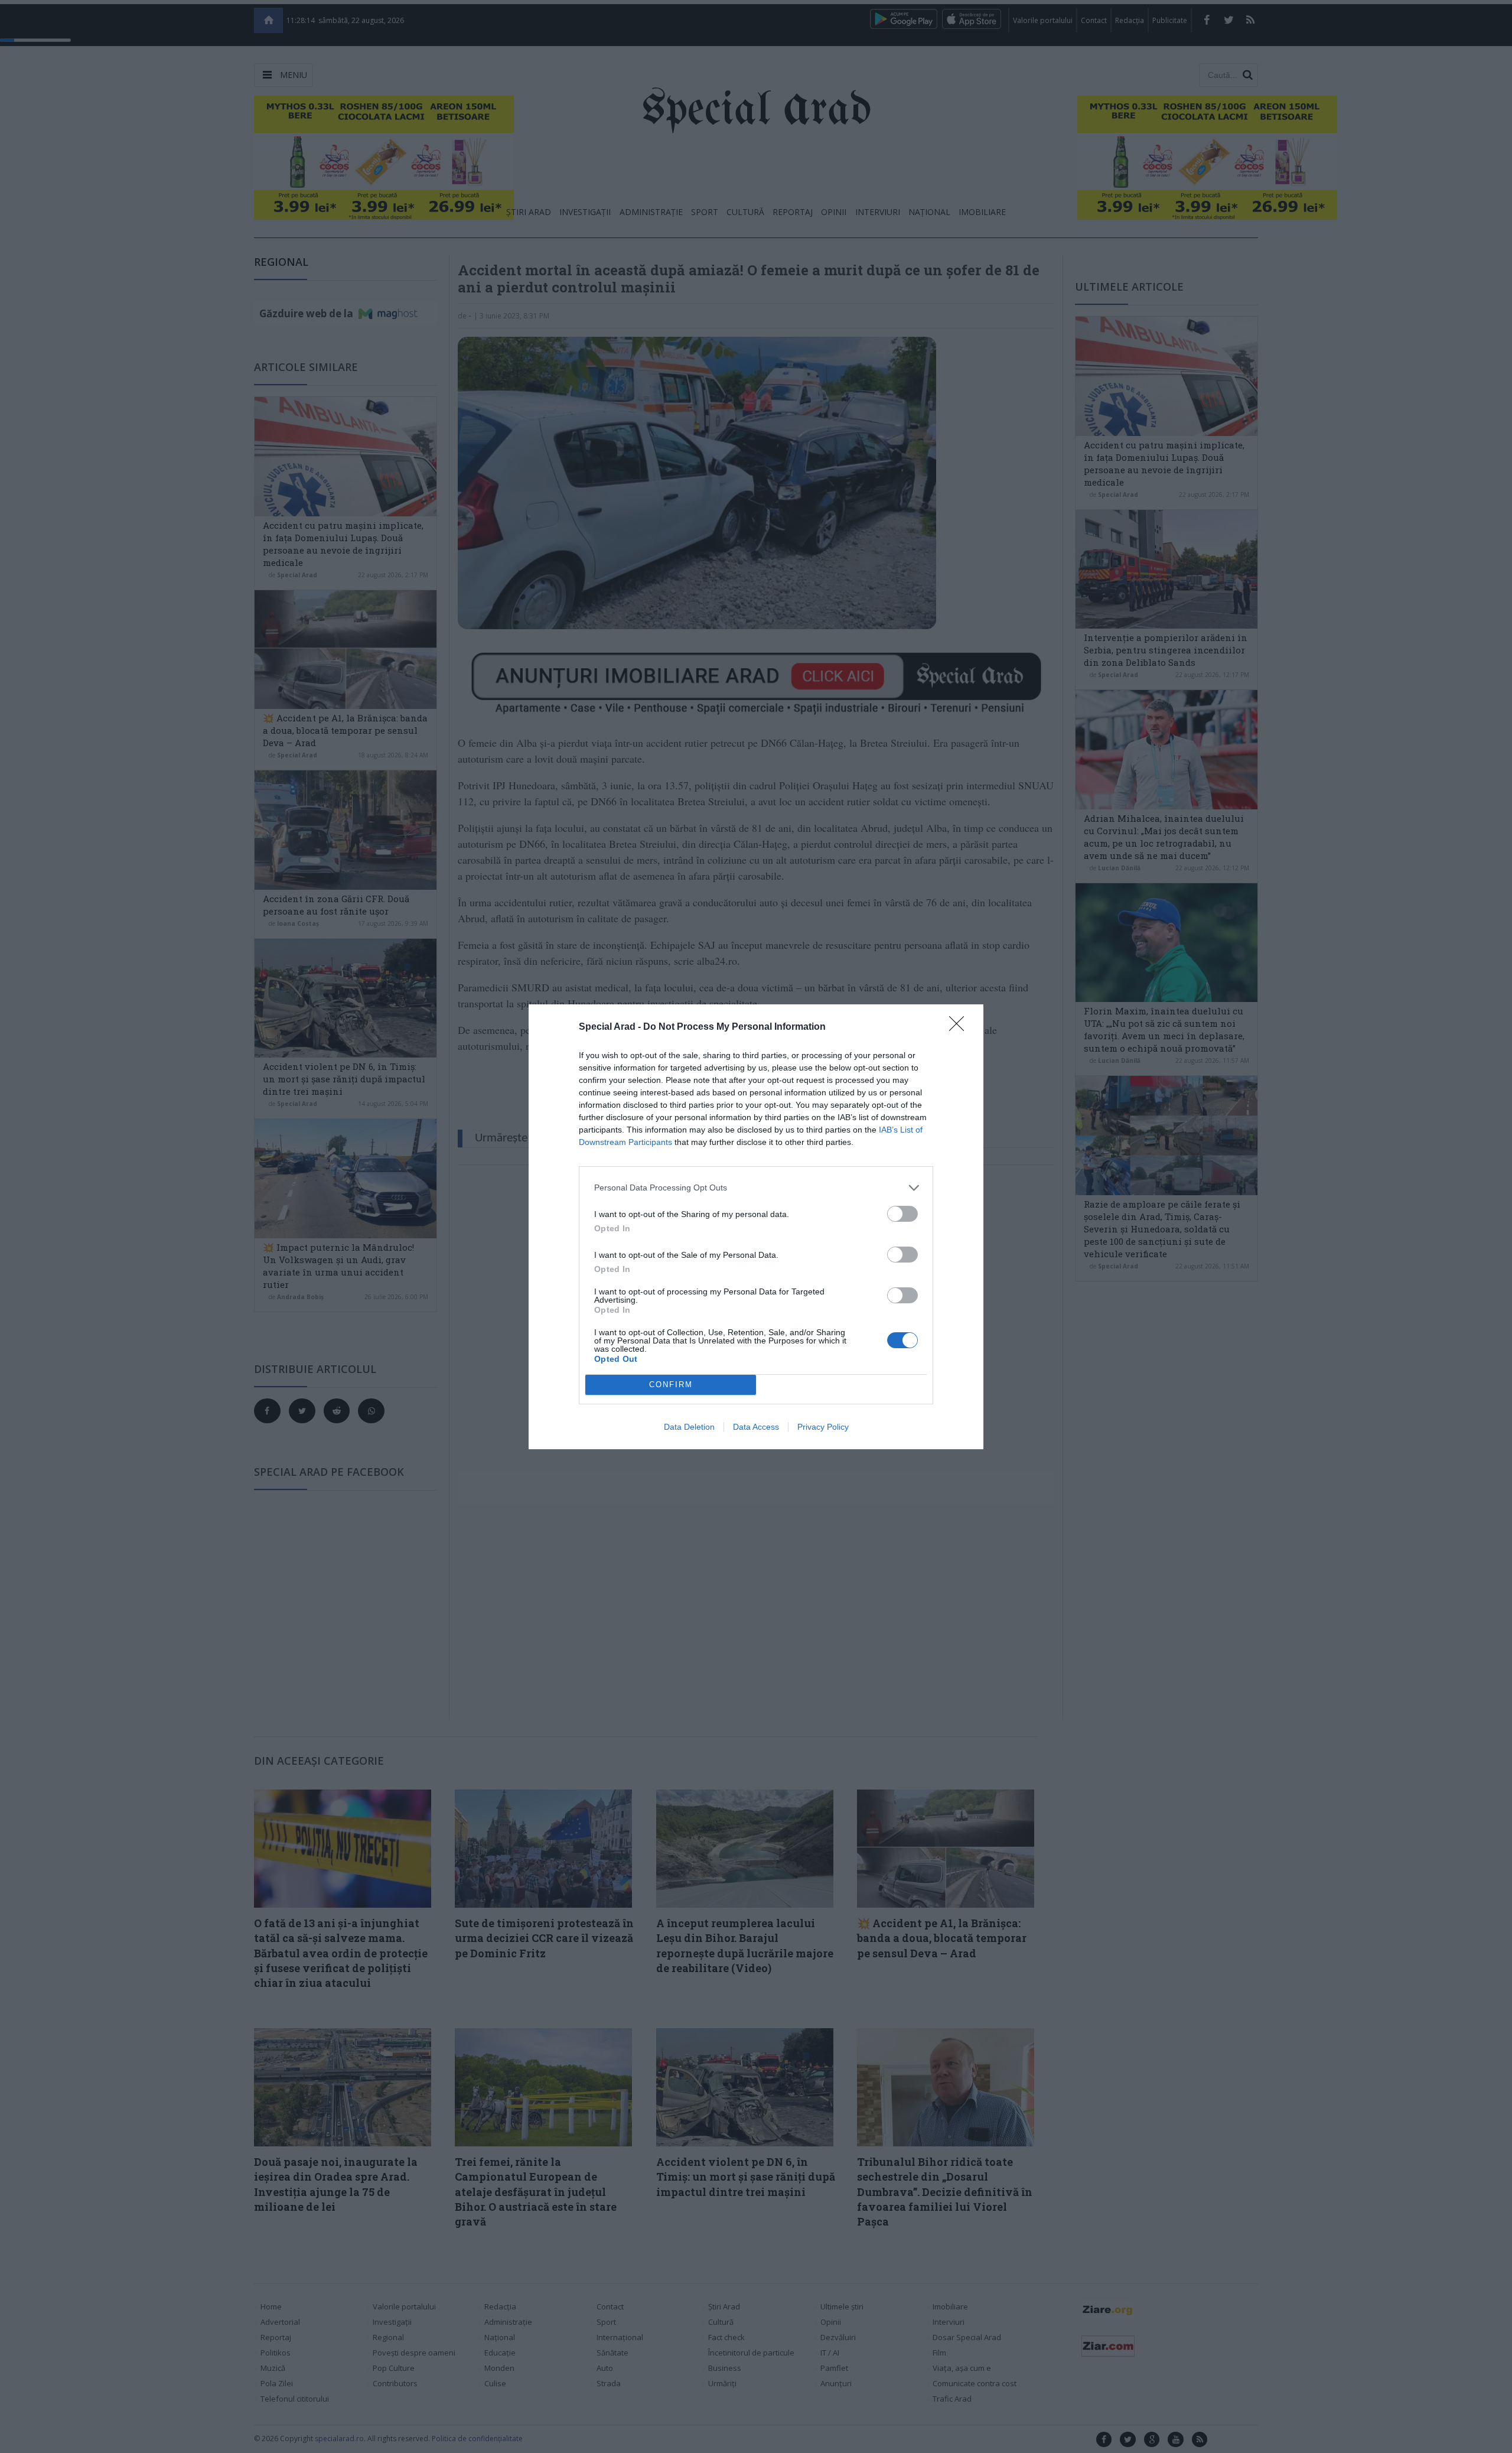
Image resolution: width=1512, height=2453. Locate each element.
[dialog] (756, 1227)
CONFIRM (671, 1385)
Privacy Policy (823, 1427)
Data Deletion (689, 1427)
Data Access (756, 1427)
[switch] (902, 1214)
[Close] (960, 1027)
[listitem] (756, 1188)
